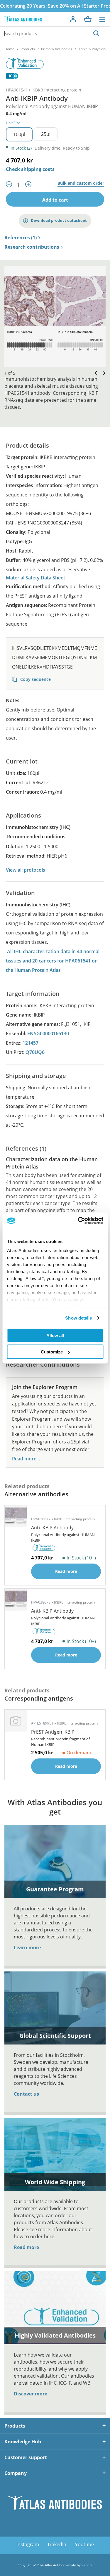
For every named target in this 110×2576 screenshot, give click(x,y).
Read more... (26, 1459)
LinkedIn (57, 2544)
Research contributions (32, 247)
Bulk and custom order (81, 183)
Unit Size (13, 123)
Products (28, 49)
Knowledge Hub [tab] (23, 2442)
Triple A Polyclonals (94, 49)
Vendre (87, 2565)
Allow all (55, 1335)
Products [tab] (15, 2426)
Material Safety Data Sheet (35, 578)
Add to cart (55, 200)
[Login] (73, 19)
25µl (46, 134)
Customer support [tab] (26, 2457)
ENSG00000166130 (48, 1033)
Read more (26, 2247)
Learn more (27, 1947)
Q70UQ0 (35, 1052)
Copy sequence (35, 679)
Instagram (28, 2544)
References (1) (21, 238)
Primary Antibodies (57, 49)
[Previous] (94, 373)
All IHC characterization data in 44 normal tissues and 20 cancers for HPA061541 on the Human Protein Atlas (53, 961)
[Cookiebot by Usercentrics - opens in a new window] (78, 1221)
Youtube (84, 2544)
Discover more (31, 2394)
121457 (31, 1043)
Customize (52, 1352)
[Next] (103, 373)
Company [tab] (16, 2473)
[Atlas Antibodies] (23, 19)
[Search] (96, 33)
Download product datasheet (59, 220)
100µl (19, 134)
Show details (78, 1318)
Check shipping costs (30, 169)
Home (9, 49)
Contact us (26, 2094)
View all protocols (26, 870)
